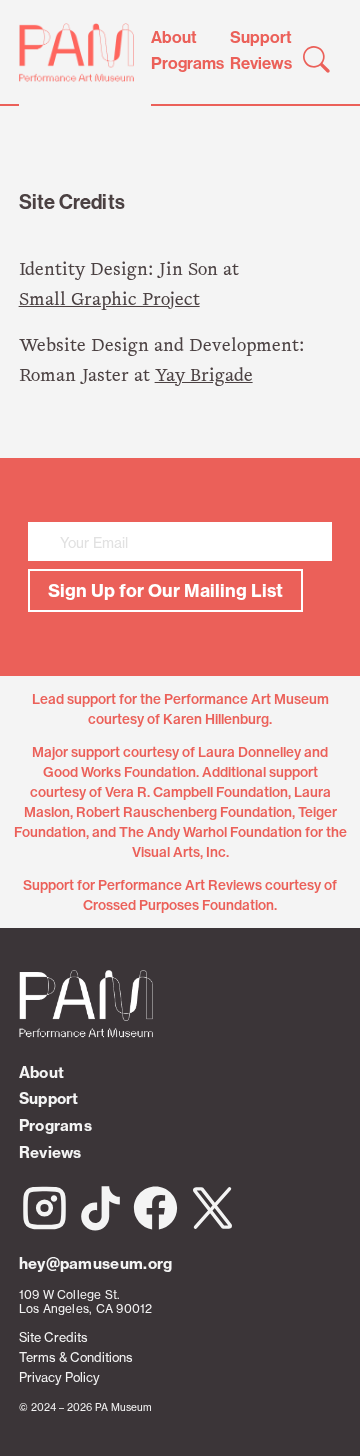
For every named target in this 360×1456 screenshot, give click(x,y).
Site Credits (53, 1337)
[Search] (316, 59)
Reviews (261, 63)
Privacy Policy (59, 1377)
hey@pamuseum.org (96, 1263)
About (174, 37)
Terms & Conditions (76, 1357)
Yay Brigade (204, 376)
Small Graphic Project (109, 300)
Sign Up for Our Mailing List (165, 590)
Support (261, 37)
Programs (187, 63)
